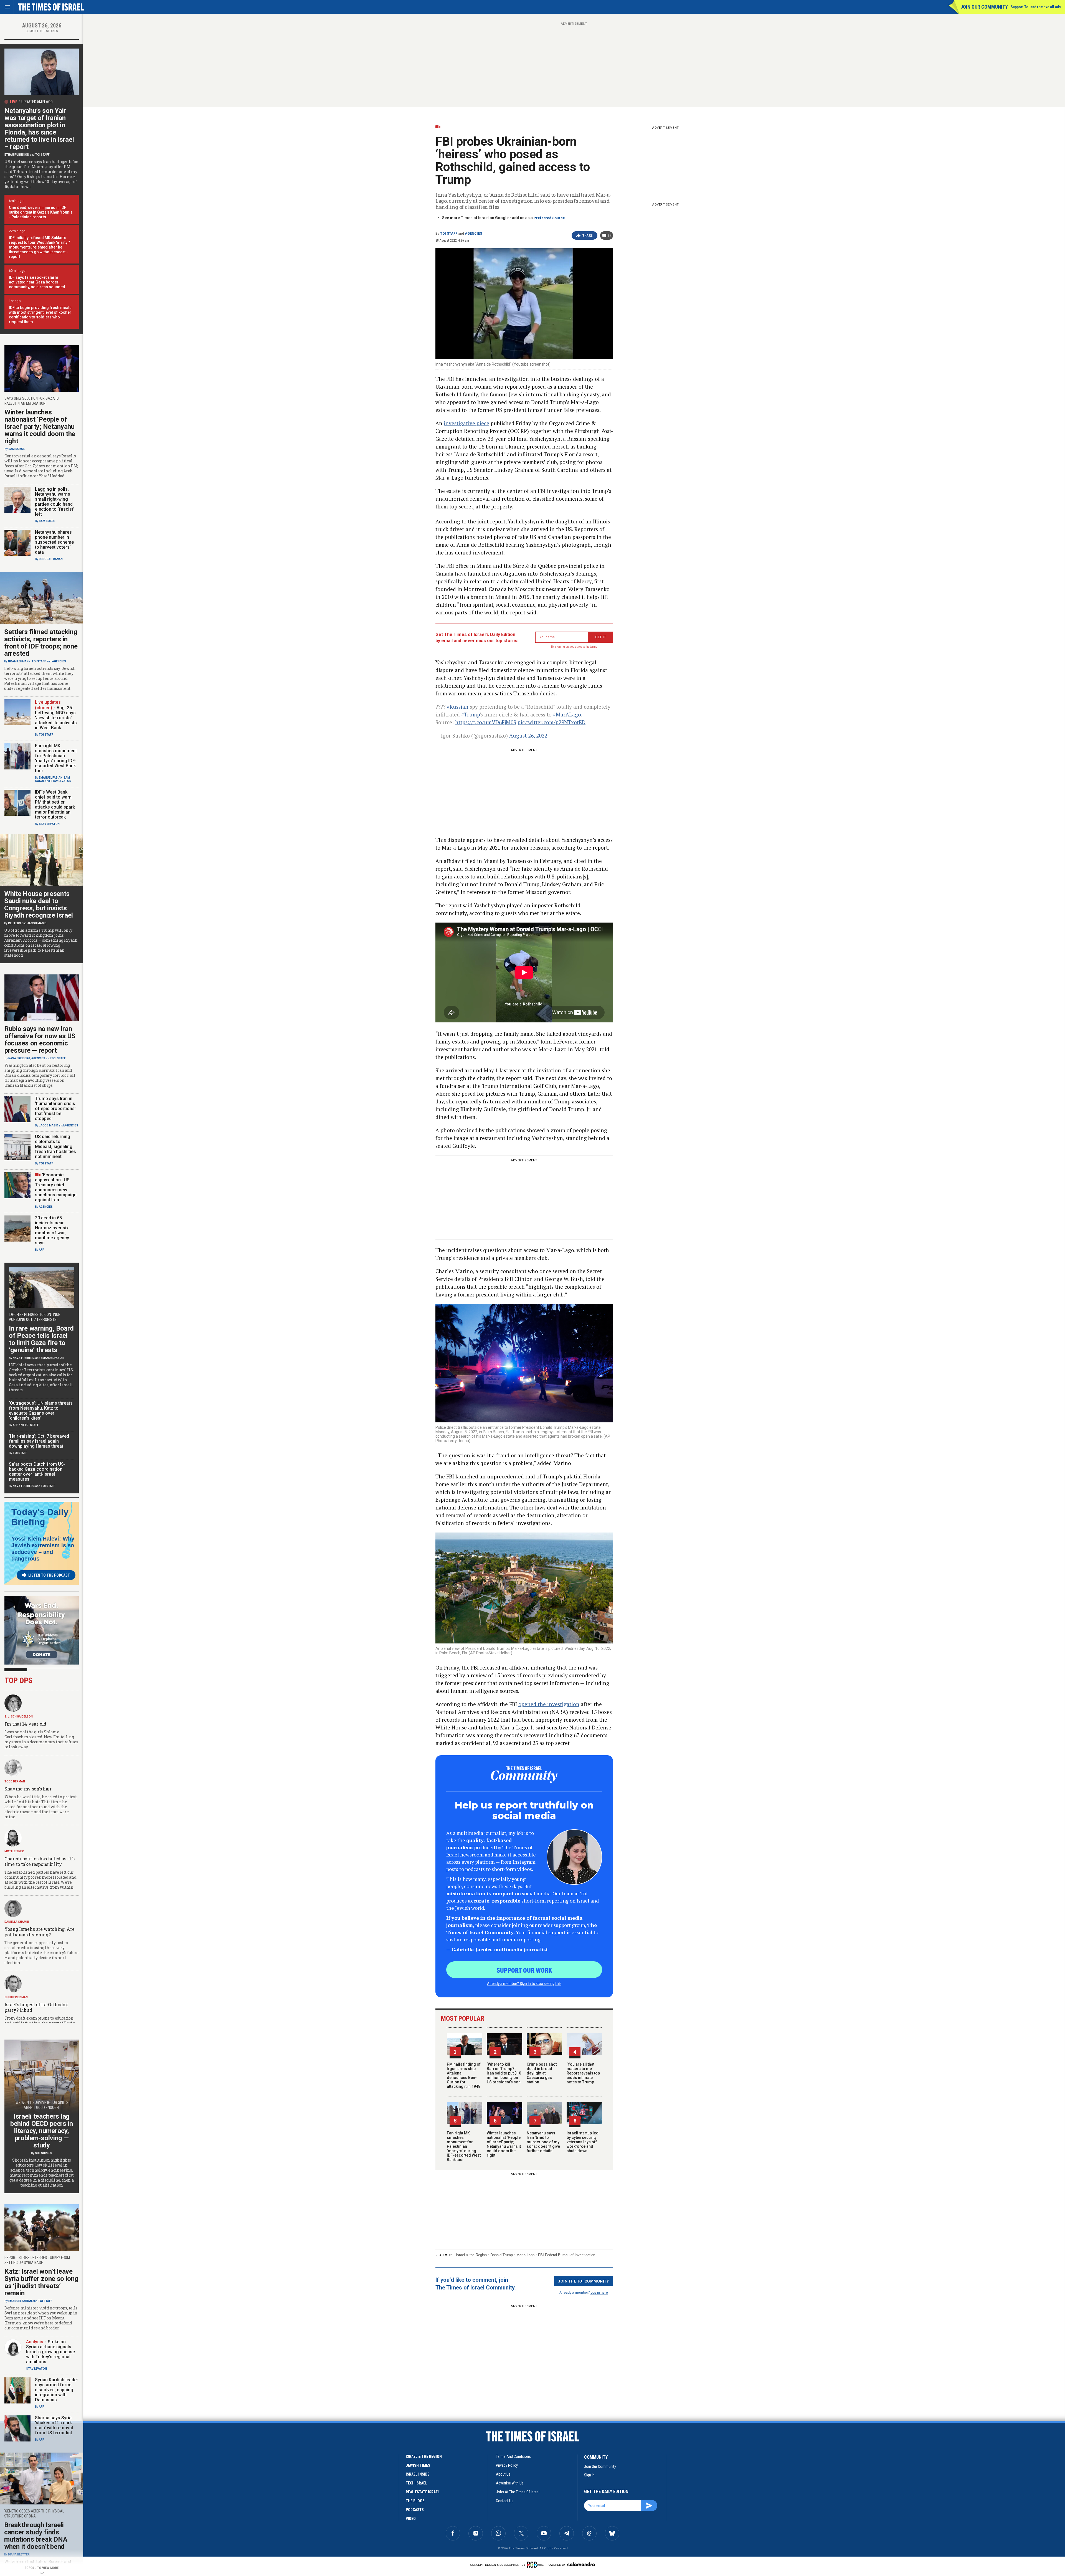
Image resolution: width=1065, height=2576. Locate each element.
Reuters (15, 923)
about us (503, 2474)
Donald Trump (502, 2255)
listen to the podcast (49, 1575)
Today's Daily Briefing (40, 1517)
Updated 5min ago (37, 102)
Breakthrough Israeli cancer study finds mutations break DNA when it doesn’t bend (36, 2536)
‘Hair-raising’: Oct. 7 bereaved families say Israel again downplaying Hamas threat (39, 1441)
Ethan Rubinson (17, 155)
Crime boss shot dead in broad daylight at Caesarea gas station (542, 2073)
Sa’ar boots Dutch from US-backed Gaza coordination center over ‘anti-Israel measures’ (37, 1472)
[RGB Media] (536, 2565)
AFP (42, 1250)
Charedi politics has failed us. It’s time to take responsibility (39, 1861)
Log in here (599, 2292)
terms (594, 647)
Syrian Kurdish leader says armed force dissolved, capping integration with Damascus (57, 2390)
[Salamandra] (581, 2564)
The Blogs (415, 2501)
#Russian (458, 707)
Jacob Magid (37, 923)
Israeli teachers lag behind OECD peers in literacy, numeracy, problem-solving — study (42, 2131)
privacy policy (507, 2465)
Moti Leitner (14, 1851)
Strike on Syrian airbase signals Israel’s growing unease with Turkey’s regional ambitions (50, 2352)
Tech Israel (416, 2483)
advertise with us (510, 2483)
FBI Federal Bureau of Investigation (567, 2255)
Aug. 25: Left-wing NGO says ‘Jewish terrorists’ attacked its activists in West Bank (56, 718)
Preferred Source (549, 218)
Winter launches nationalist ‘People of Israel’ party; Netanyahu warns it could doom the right (504, 2144)
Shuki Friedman (16, 1997)
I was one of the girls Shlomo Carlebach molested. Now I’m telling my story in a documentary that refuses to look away (41, 1739)
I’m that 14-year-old (25, 1724)
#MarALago (567, 714)
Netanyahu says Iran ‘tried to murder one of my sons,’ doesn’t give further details (543, 2142)
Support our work (524, 1970)
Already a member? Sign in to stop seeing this (524, 1983)
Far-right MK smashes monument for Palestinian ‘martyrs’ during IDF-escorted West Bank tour (464, 2146)
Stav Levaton (61, 781)
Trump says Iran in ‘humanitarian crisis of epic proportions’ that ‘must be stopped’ (55, 1109)
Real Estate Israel (423, 2492)
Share (588, 235)
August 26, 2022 (528, 735)
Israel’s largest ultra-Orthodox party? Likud (36, 2007)
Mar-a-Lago (525, 2255)
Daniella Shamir (17, 1922)
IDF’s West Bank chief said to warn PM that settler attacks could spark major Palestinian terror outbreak (55, 805)
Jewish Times (418, 2465)
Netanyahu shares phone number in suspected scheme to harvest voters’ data (54, 542)
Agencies (473, 234)
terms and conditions (513, 2456)
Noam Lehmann (19, 661)
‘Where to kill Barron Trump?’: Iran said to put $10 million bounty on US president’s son (504, 2073)
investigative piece (466, 423)
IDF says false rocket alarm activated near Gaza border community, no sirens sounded (37, 282)
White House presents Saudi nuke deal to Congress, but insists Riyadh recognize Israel (39, 905)
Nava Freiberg (19, 1058)
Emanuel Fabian (51, 778)
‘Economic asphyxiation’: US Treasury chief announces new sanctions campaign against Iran (56, 1187)
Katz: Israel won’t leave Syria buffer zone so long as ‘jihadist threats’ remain (41, 2282)
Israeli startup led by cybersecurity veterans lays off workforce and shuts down (583, 2142)
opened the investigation (549, 1704)
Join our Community (984, 7)
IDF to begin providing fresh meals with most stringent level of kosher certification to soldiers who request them (40, 315)
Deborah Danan (51, 559)
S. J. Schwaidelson (19, 1717)
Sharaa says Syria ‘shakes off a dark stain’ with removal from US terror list (54, 2425)
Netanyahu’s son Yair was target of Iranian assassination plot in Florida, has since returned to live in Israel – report (39, 129)
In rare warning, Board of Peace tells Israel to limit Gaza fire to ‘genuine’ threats (41, 1339)
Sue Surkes (44, 2153)
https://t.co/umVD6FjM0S (486, 722)
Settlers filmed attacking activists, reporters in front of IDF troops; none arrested (41, 643)
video (411, 2519)
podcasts (415, 2510)
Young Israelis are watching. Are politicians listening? (39, 1932)
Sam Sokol (17, 449)
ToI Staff (449, 234)
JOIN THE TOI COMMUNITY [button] (584, 2281)
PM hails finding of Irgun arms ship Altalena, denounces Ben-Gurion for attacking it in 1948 (464, 2075)
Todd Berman (15, 1781)
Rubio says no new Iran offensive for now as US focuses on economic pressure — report (40, 1040)
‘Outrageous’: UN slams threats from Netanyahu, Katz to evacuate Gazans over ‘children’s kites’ (41, 1411)
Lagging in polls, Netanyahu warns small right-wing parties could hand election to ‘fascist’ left (55, 502)
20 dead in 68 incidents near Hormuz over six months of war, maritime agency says (52, 1230)
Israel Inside (418, 2474)
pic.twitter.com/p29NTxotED (551, 722)
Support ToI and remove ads (1036, 7)
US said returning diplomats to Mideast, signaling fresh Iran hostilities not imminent (55, 1147)
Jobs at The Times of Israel (518, 2492)
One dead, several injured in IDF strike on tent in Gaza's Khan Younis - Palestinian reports (41, 212)
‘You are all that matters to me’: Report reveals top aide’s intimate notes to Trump (583, 2073)
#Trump (471, 714)
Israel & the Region (471, 2255)
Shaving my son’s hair (28, 1789)
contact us (505, 2501)
